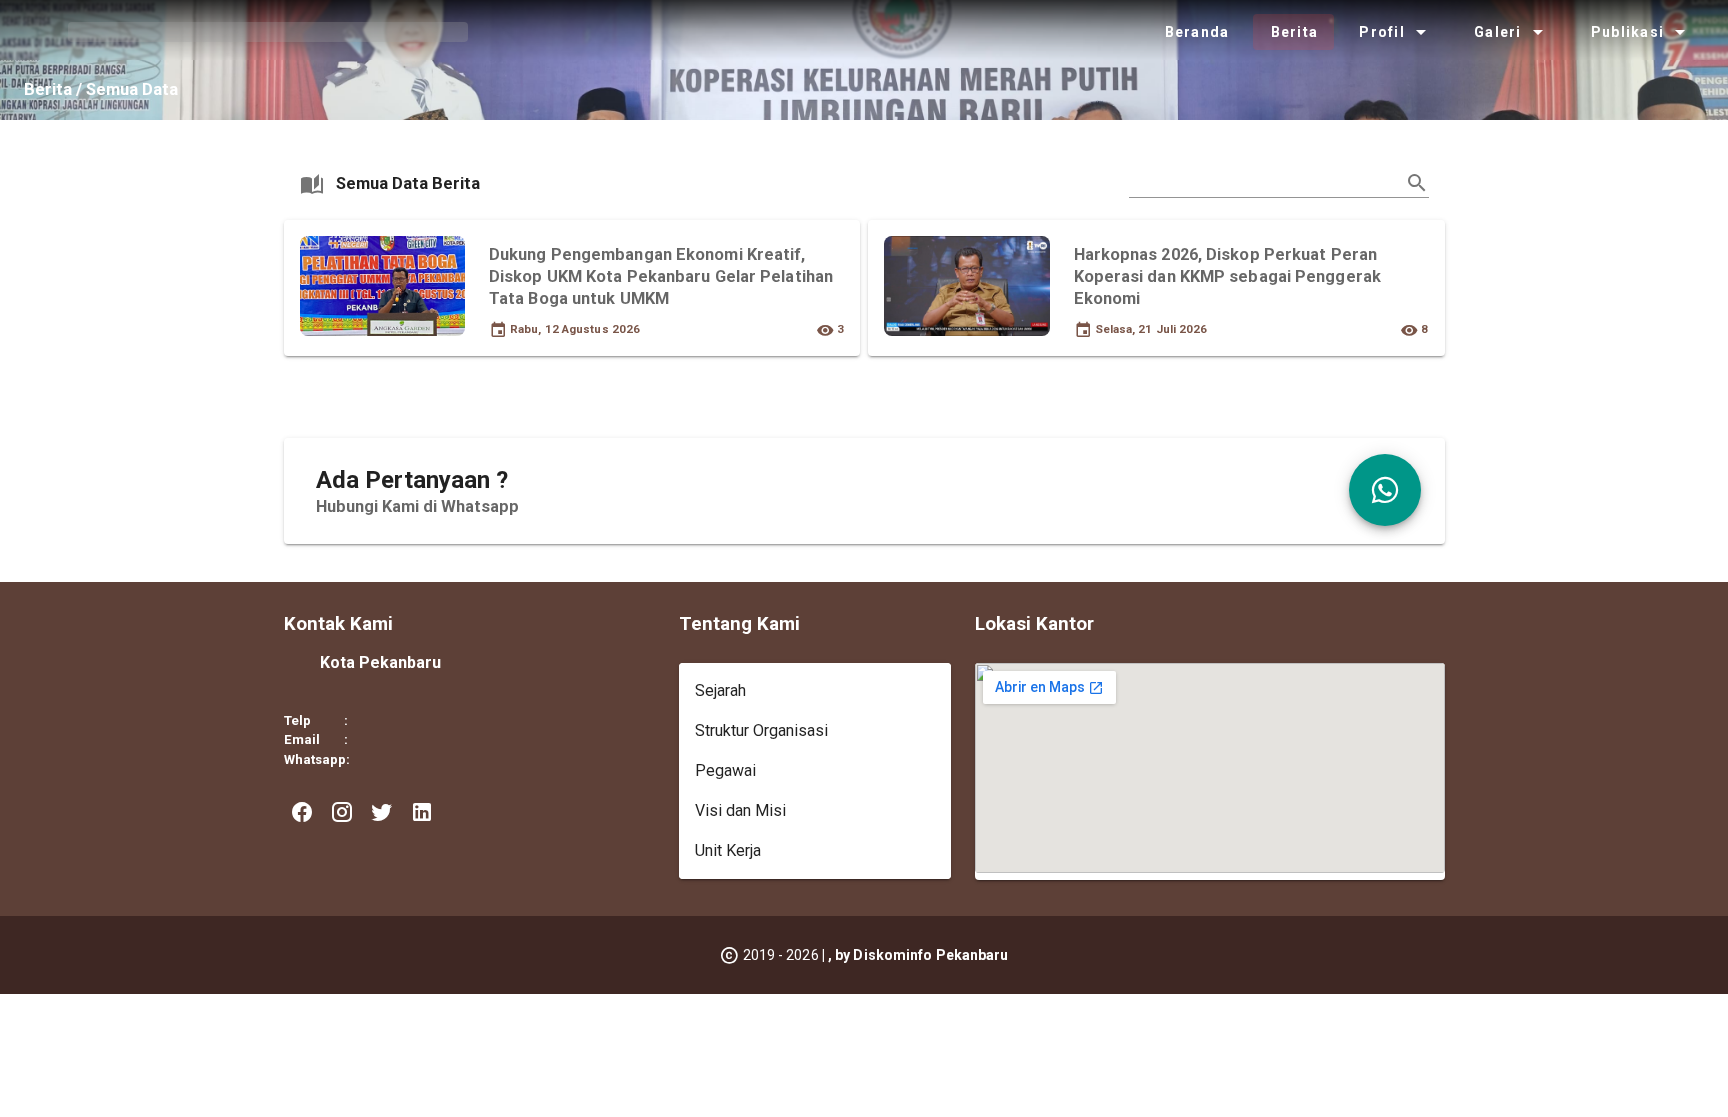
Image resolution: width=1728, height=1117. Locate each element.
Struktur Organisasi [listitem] (761, 730)
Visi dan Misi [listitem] (740, 810)
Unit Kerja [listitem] (728, 850)
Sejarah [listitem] (720, 690)
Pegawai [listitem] (725, 770)
